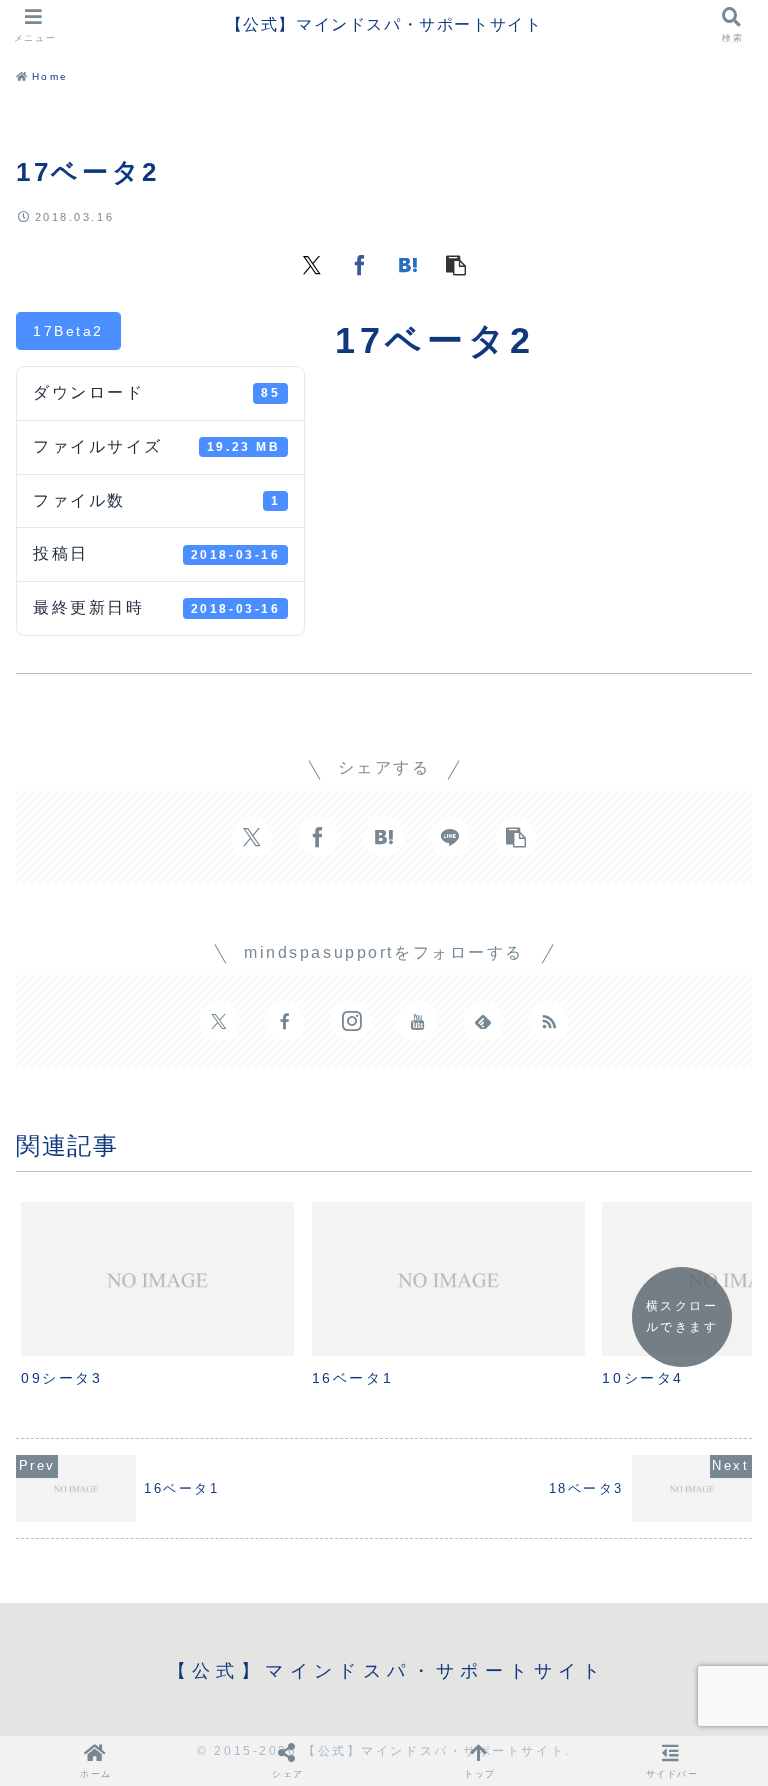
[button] (456, 264)
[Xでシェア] (312, 264)
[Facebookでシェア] (360, 264)
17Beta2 (68, 331)
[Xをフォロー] (219, 1021)
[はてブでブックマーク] (408, 264)
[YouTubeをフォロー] (417, 1021)
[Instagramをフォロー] (351, 1021)
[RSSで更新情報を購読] (549, 1021)
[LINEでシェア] (450, 837)
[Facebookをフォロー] (285, 1021)
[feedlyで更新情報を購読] (483, 1021)
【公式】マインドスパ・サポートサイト (384, 24)
